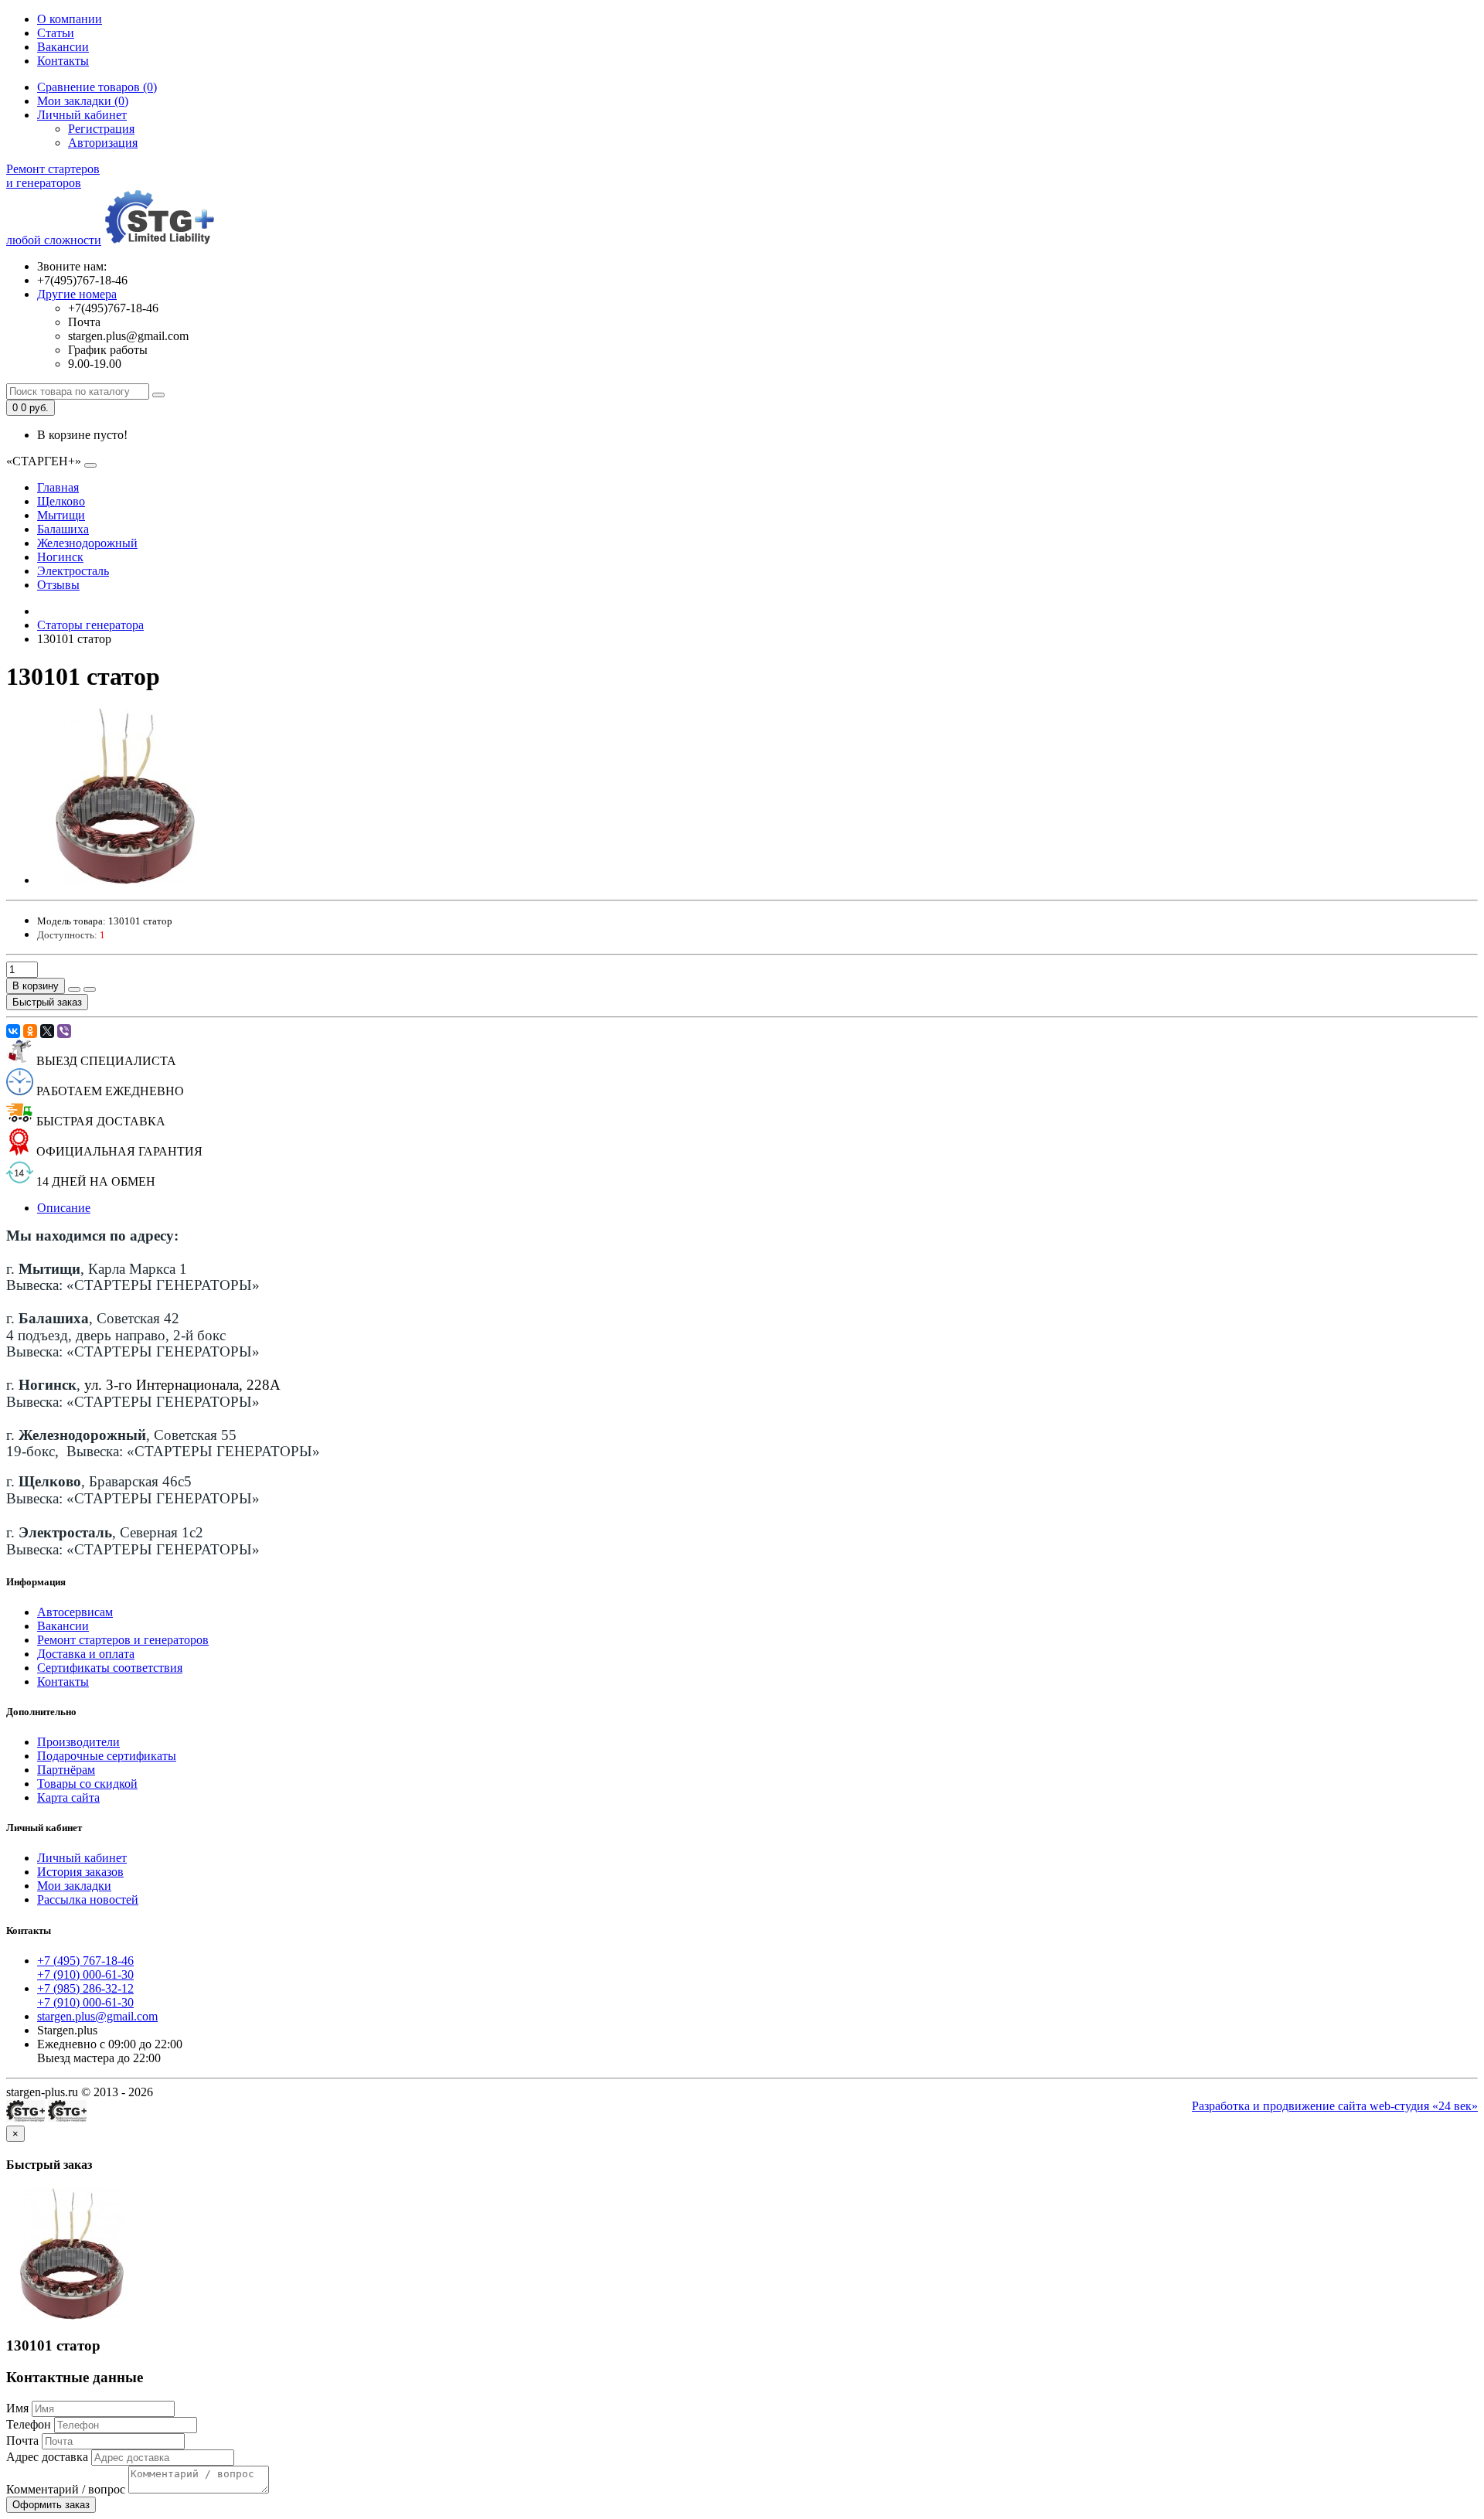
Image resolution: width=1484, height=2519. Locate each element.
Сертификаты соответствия (110, 1668)
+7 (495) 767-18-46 (85, 1961)
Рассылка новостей (88, 1899)
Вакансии (63, 47)
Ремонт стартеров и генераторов (123, 1640)
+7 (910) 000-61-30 (85, 1974)
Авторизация (103, 143)
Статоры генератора (90, 625)
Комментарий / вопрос (66, 2489)
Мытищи (61, 515)
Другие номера (77, 294)
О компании (70, 19)
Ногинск (60, 557)
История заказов (80, 1872)
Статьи (56, 33)
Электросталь (73, 571)
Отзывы (58, 585)
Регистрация (101, 129)
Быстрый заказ (47, 1002)
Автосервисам (75, 1612)
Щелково (61, 501)
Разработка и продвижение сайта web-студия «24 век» (1335, 2106)
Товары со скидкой (87, 1784)
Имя (17, 2408)
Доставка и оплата (86, 1654)
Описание (64, 1208)
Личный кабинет (82, 1858)
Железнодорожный (87, 543)
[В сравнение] (90, 989)
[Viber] (64, 1031)
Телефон (29, 2424)
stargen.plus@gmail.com (97, 2016)
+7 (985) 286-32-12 (85, 1988)
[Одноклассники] (30, 1031)
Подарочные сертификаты (107, 1756)
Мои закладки (74, 1886)
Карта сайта (68, 1797)
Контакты (63, 61)
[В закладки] (74, 989)
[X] (47, 1031)
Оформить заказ (51, 2505)
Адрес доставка (47, 2457)
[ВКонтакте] (13, 1031)
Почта (22, 2441)
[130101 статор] (125, 880)
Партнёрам (66, 1770)
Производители (78, 1742)
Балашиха (63, 529)
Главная (58, 487)
